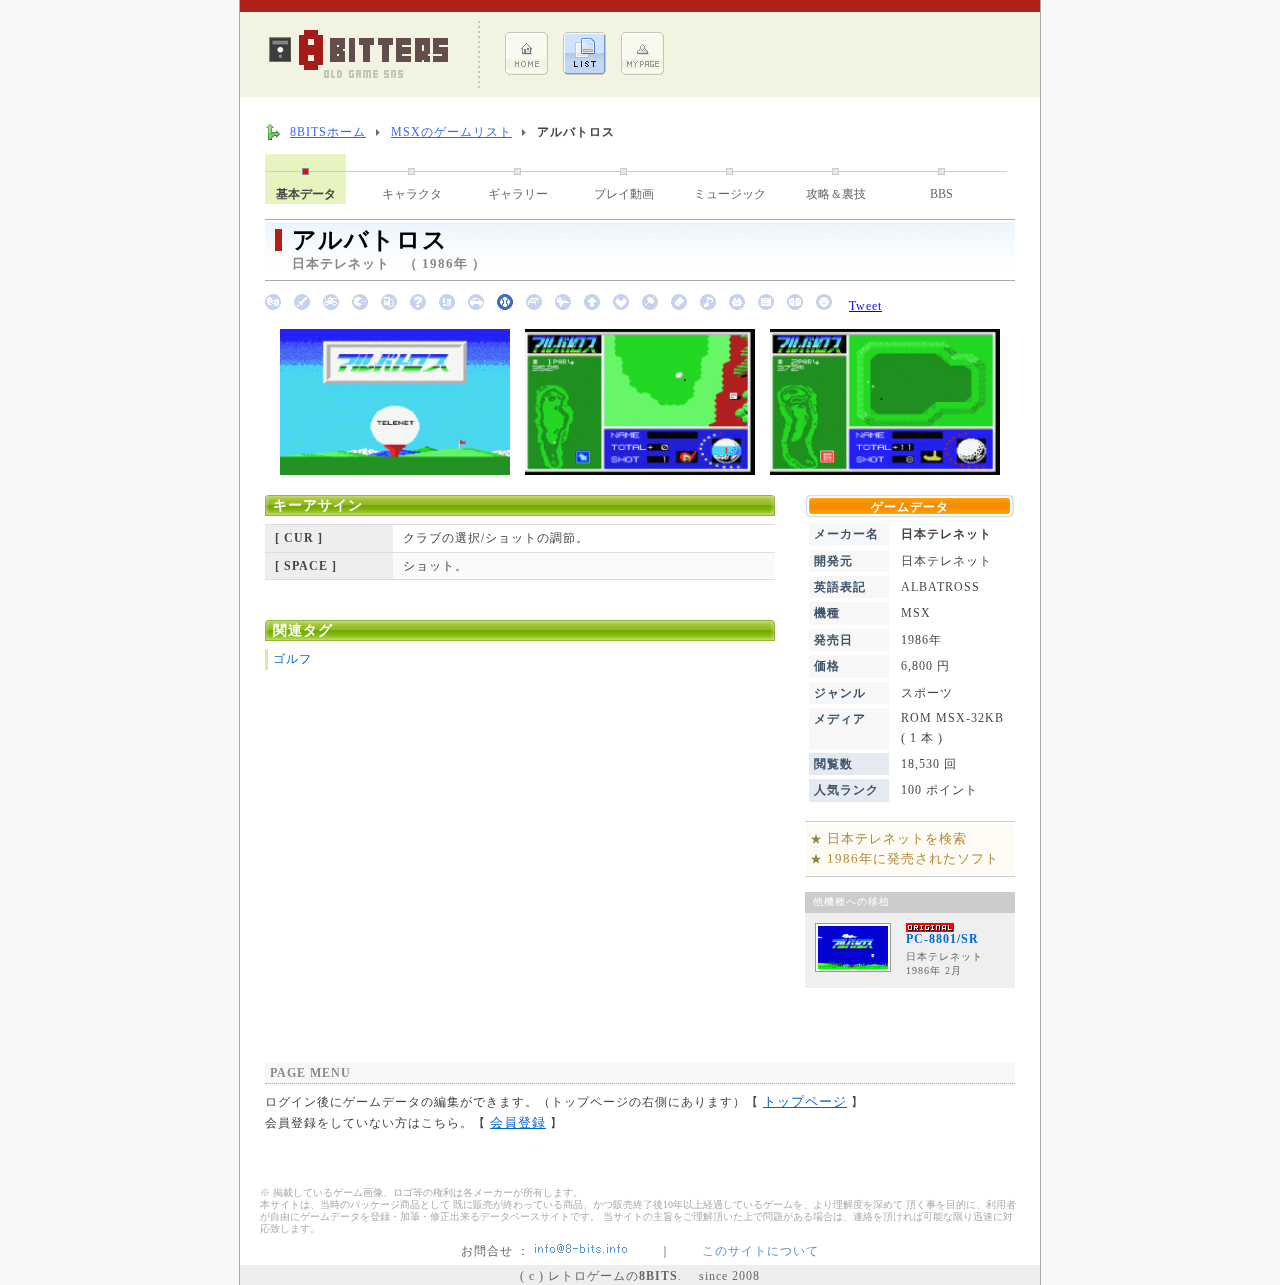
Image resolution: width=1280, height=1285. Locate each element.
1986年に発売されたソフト (913, 858)
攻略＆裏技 (836, 194)
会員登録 (518, 1122)
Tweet (865, 306)
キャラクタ (412, 194)
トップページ (805, 1101)
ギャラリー (518, 194)
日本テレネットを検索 (897, 838)
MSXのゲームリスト (451, 132)
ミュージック (730, 194)
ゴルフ (292, 659)
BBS (941, 194)
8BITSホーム (328, 132)
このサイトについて (760, 1251)
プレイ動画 (624, 194)
